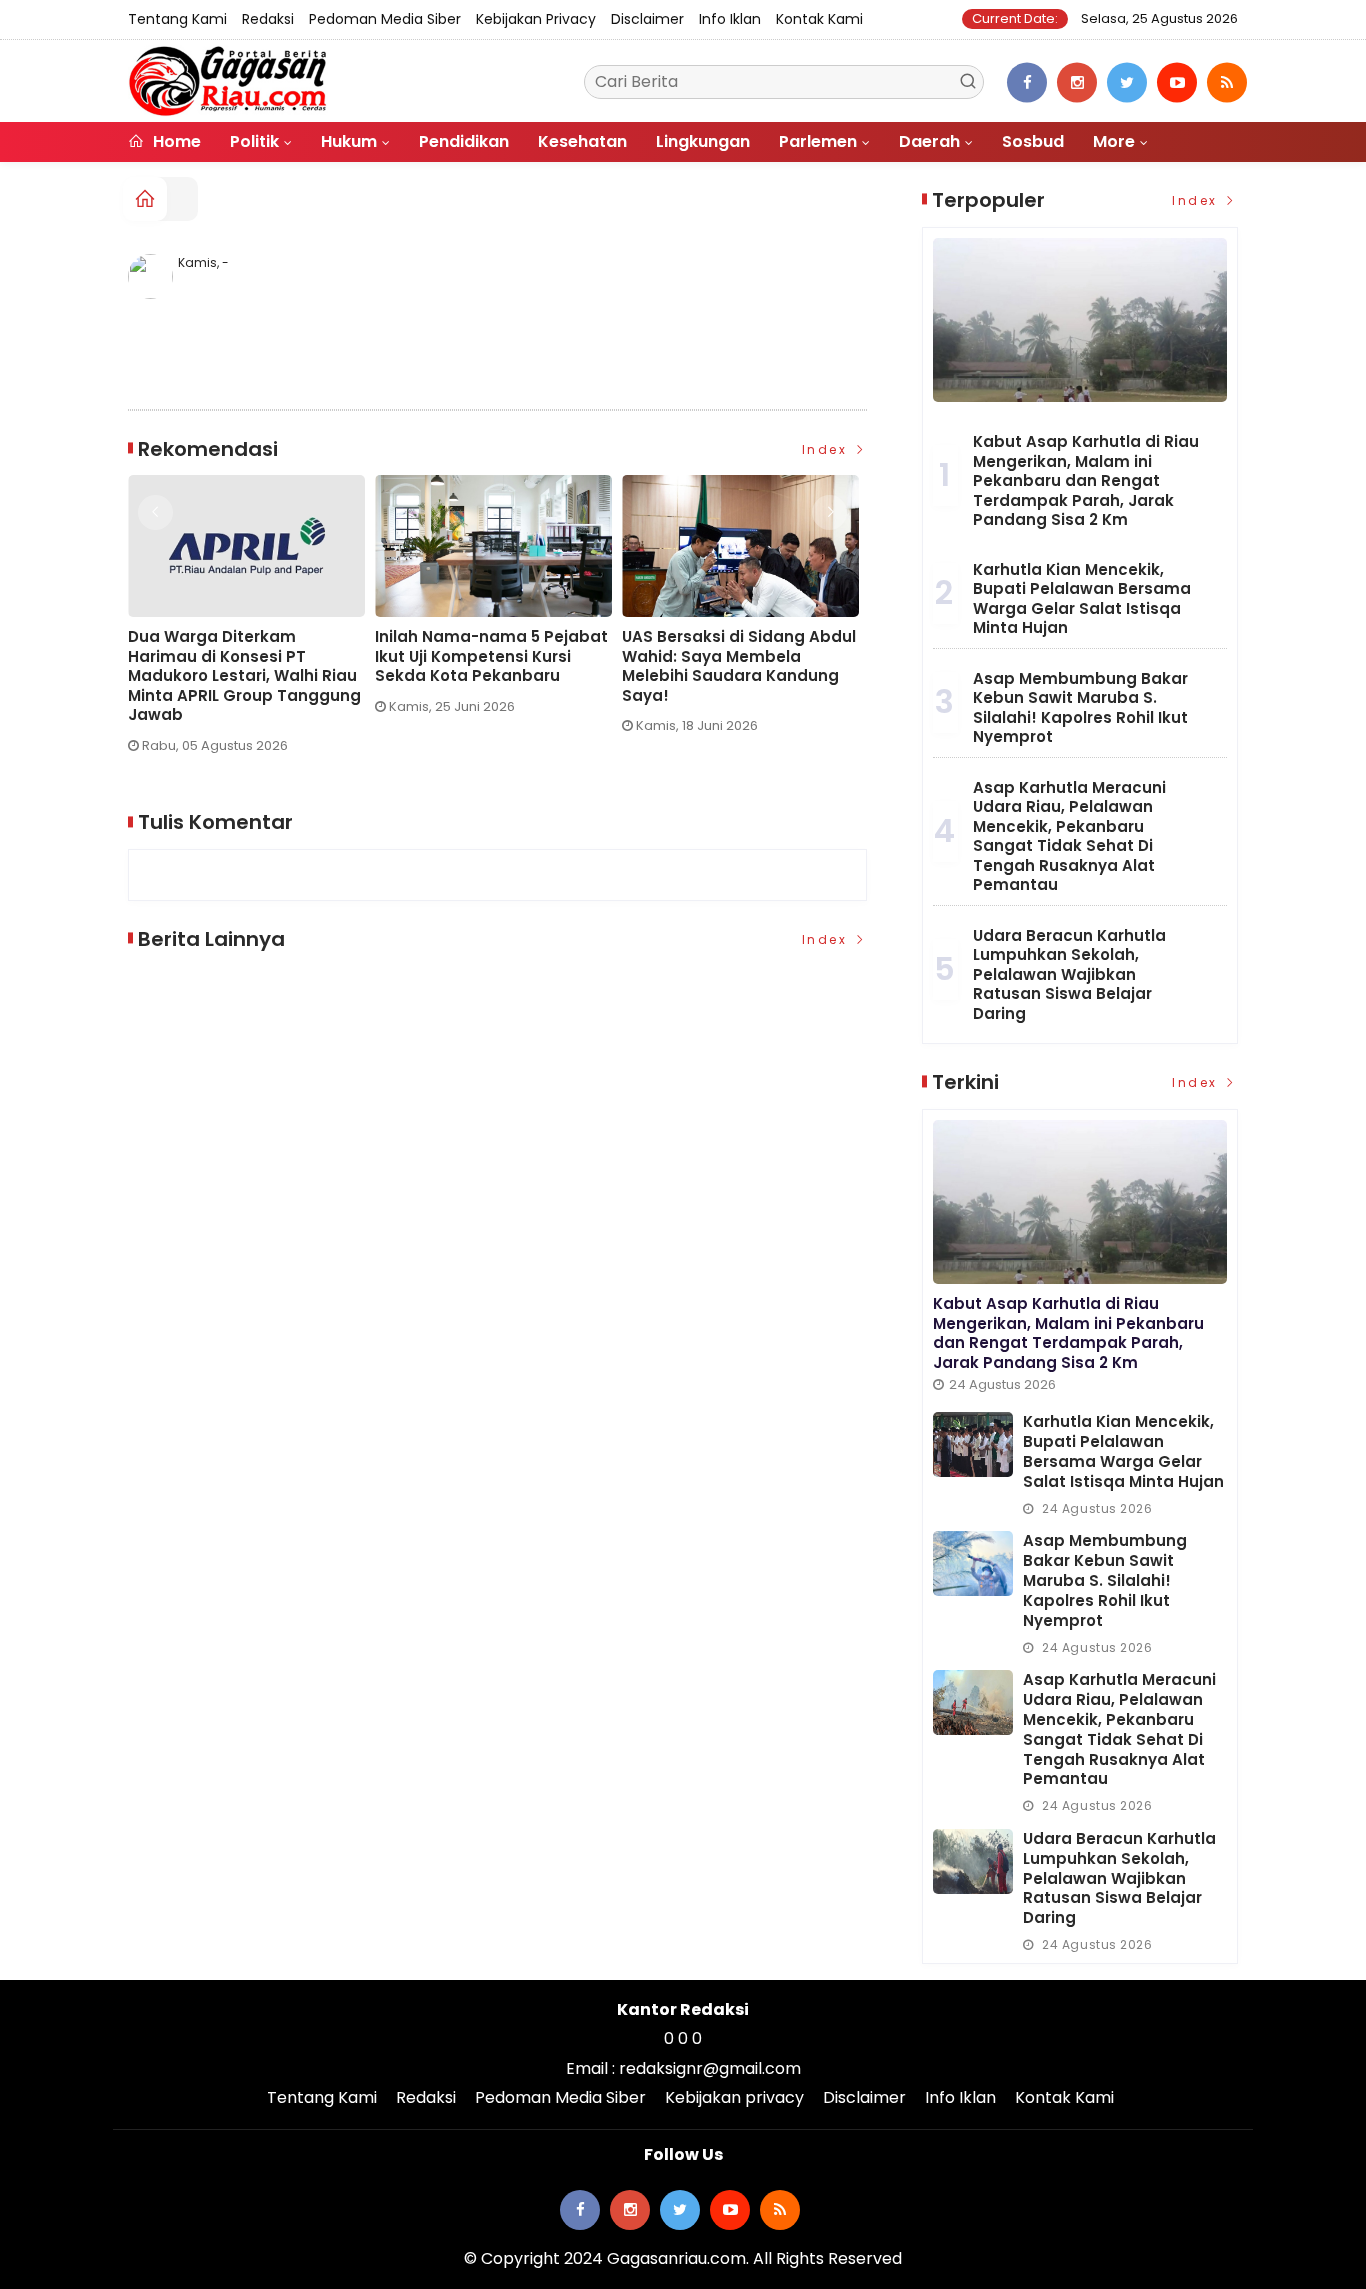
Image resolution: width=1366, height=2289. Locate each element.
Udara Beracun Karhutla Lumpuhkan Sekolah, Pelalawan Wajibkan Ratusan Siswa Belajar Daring (1069, 974)
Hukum (349, 141)
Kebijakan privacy (536, 19)
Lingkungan (703, 141)
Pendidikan (464, 141)
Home (175, 141)
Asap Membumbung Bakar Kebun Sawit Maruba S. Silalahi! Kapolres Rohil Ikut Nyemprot (1080, 708)
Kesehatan (582, 141)
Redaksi (268, 19)
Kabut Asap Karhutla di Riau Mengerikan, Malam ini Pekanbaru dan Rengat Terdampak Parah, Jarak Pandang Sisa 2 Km (1086, 480)
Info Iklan (730, 19)
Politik (254, 141)
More (1114, 141)
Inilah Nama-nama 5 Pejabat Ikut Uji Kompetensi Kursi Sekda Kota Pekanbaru (266, 656)
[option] (273, 602)
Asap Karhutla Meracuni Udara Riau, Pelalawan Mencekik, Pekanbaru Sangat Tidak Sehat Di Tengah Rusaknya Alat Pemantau (1069, 836)
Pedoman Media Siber (385, 19)
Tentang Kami (177, 19)
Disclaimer (647, 19)
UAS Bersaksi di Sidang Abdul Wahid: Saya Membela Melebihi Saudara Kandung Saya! (514, 666)
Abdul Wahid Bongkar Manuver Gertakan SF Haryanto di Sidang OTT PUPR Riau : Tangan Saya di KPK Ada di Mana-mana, (762, 676)
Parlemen (818, 141)
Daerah (929, 141)
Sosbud (1033, 141)
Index (827, 449)
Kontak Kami (819, 19)
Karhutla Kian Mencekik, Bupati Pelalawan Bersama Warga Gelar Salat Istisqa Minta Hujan (1082, 599)
